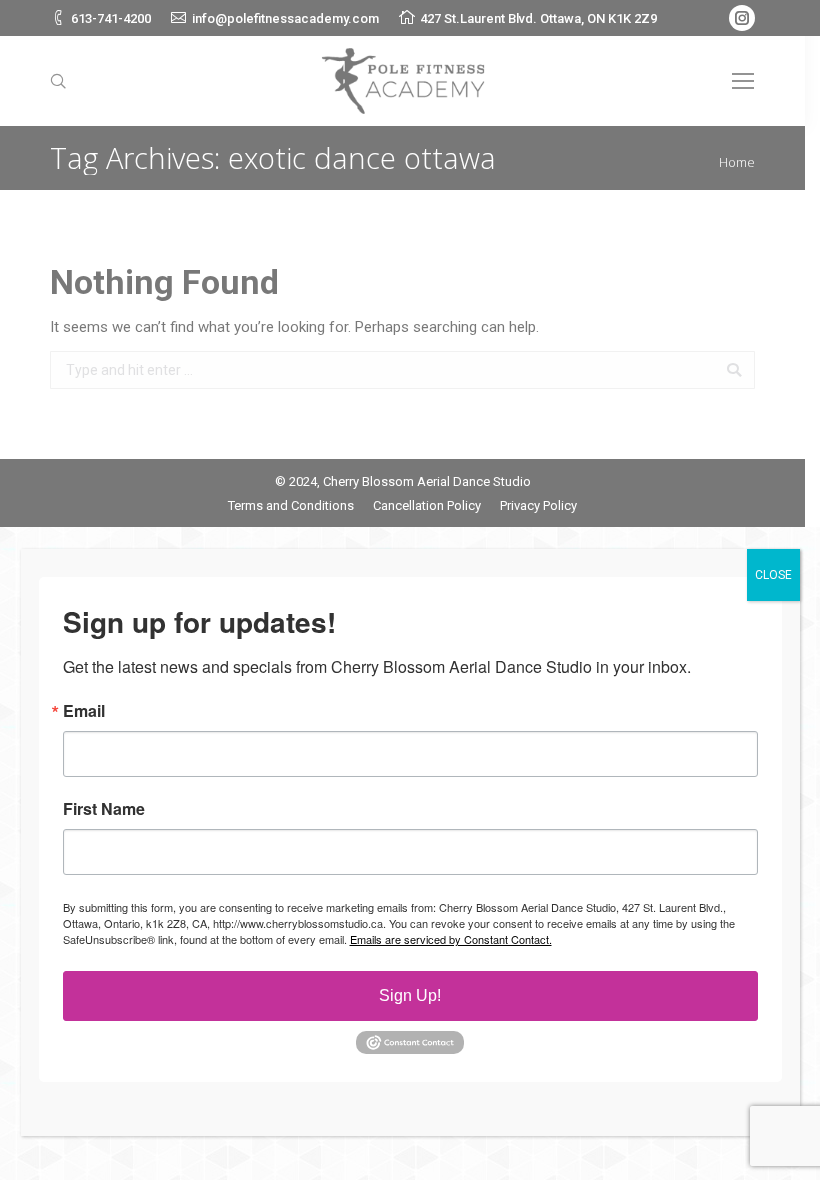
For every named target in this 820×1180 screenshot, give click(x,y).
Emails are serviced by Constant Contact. (451, 939)
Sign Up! (410, 995)
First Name (104, 809)
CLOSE (773, 575)
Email (84, 711)
